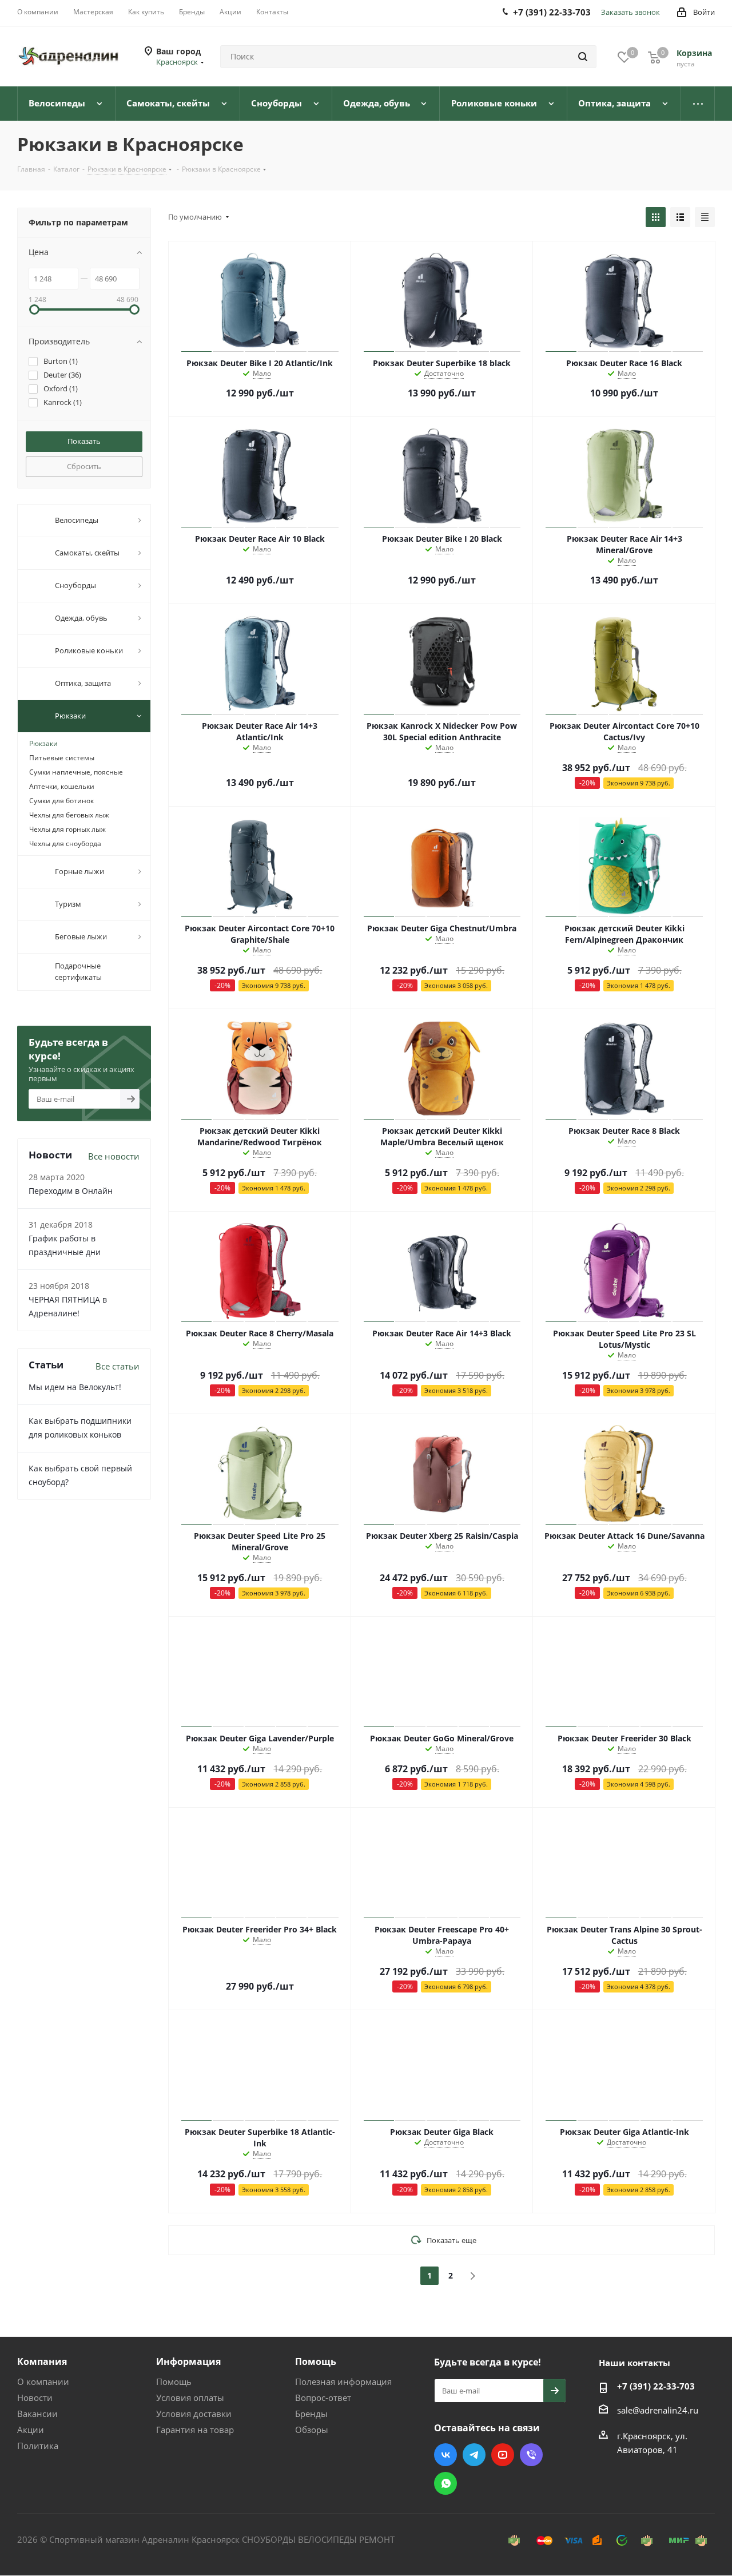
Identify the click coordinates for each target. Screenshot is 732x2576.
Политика (38, 2446)
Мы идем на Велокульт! (75, 1387)
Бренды (311, 2414)
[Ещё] (698, 104)
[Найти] (583, 57)
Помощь (174, 2381)
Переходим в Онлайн (71, 1191)
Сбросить (84, 466)
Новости (35, 2398)
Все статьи (118, 1366)
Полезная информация (343, 2381)
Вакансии (37, 2414)
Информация (188, 2361)
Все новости (114, 1156)
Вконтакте (445, 2455)
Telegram (474, 2455)
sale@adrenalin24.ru (658, 2410)
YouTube (503, 2455)
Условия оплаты (190, 2398)
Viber (531, 2455)
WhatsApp (445, 2483)
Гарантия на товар (195, 2430)
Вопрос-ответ (323, 2398)
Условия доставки (194, 2414)
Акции (31, 2430)
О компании (43, 2381)
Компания (42, 2361)
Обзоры (312, 2430)
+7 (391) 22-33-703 (656, 2386)
